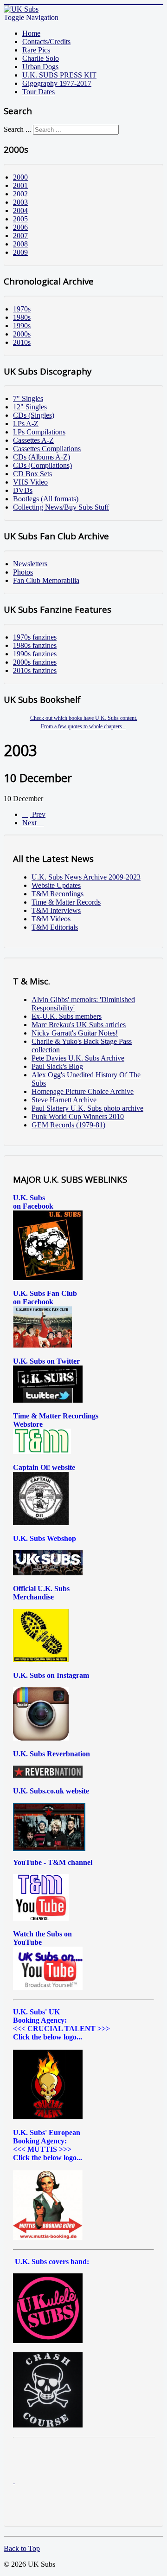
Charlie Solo (41, 58)
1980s (22, 317)
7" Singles (28, 398)
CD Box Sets (32, 474)
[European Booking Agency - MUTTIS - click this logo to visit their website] (48, 2237)
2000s (22, 334)
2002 (20, 194)
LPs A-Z (26, 424)
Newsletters (30, 564)
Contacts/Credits (46, 42)
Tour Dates (39, 92)
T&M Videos (51, 919)
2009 (20, 252)
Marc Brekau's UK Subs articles (79, 1025)
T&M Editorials (55, 927)
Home (31, 33)
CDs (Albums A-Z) (42, 457)
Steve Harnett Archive (64, 1100)
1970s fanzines (35, 637)
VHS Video (30, 482)
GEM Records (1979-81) (68, 1125)
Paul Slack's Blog (57, 1066)
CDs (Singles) (34, 415)
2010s (22, 342)
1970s (22, 309)
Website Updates (56, 885)
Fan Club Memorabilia (46, 580)
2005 (20, 219)
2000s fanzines (35, 662)
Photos (23, 572)
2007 (20, 236)
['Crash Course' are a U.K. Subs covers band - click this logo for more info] (48, 2425)
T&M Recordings (58, 894)
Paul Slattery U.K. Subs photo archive (87, 1108)
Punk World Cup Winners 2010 (78, 1116)
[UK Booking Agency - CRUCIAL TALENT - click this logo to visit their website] (48, 2117)
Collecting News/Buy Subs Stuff (61, 507)
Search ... (17, 129)
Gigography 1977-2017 (57, 83)
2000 (20, 177)
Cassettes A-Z (33, 440)
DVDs (23, 490)
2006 (20, 227)
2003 (20, 202)
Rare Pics (36, 50)
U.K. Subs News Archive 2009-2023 (86, 877)
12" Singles (30, 407)
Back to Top (22, 2548)
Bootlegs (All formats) (46, 499)
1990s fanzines (35, 654)
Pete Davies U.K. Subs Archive (78, 1058)
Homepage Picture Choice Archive (83, 1091)
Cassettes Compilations (47, 449)
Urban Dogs (40, 67)
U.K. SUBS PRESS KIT (59, 75)
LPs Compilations (39, 432)
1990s (22, 326)
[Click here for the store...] (48, 1573)
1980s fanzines (35, 645)
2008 (20, 244)
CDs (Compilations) (42, 465)
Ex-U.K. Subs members (67, 1016)
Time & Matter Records (66, 902)
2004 (20, 210)
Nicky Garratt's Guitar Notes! (75, 1033)
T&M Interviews (56, 910)
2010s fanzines (35, 670)
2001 (20, 185)
